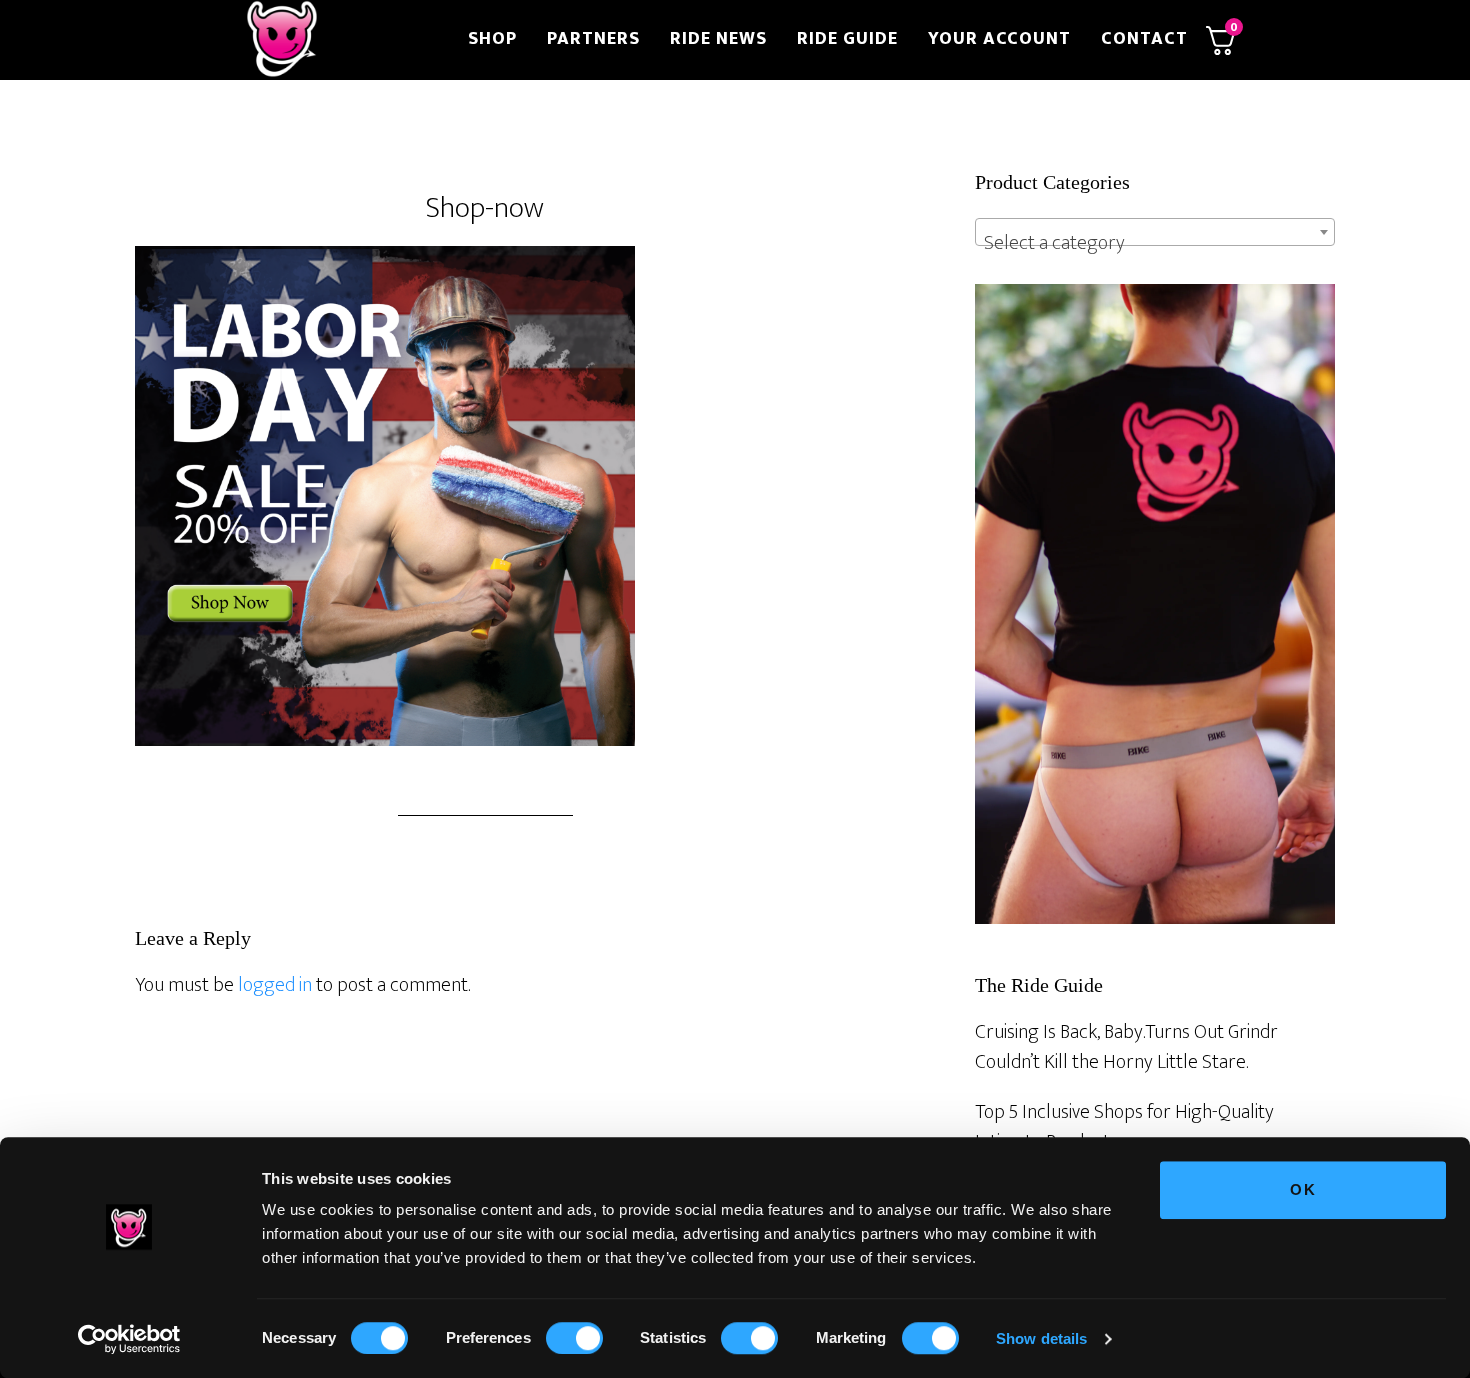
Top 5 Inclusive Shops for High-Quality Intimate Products (1124, 1127)
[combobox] (1155, 232)
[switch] (574, 1338)
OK (1303, 1189)
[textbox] (1155, 243)
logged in (275, 985)
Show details (1041, 1338)
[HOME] (343, 40)
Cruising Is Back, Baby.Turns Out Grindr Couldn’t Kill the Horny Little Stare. (1126, 1047)
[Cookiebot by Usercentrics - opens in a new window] (129, 1339)
